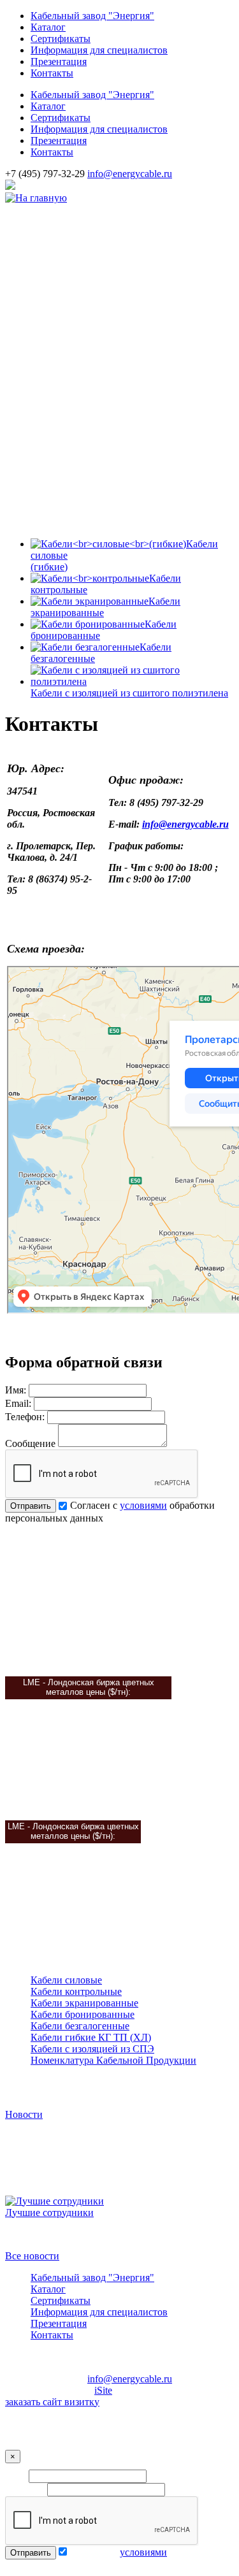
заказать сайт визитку (52, 2402)
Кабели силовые (66, 1980)
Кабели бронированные (83, 2014)
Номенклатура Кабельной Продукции (113, 2060)
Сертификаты (61, 39)
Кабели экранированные (84, 2003)
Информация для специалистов (99, 50)
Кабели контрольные (76, 1991)
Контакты (52, 73)
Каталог (48, 27)
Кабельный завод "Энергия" (92, 16)
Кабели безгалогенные (80, 2026)
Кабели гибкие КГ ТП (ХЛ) (91, 2037)
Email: (18, 1403)
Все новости (32, 2256)
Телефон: (25, 1417)
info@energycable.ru (130, 174)
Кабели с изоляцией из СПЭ (92, 2049)
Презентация (59, 61)
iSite (103, 2390)
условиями (143, 1505)
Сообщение (30, 1443)
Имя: (16, 1390)
